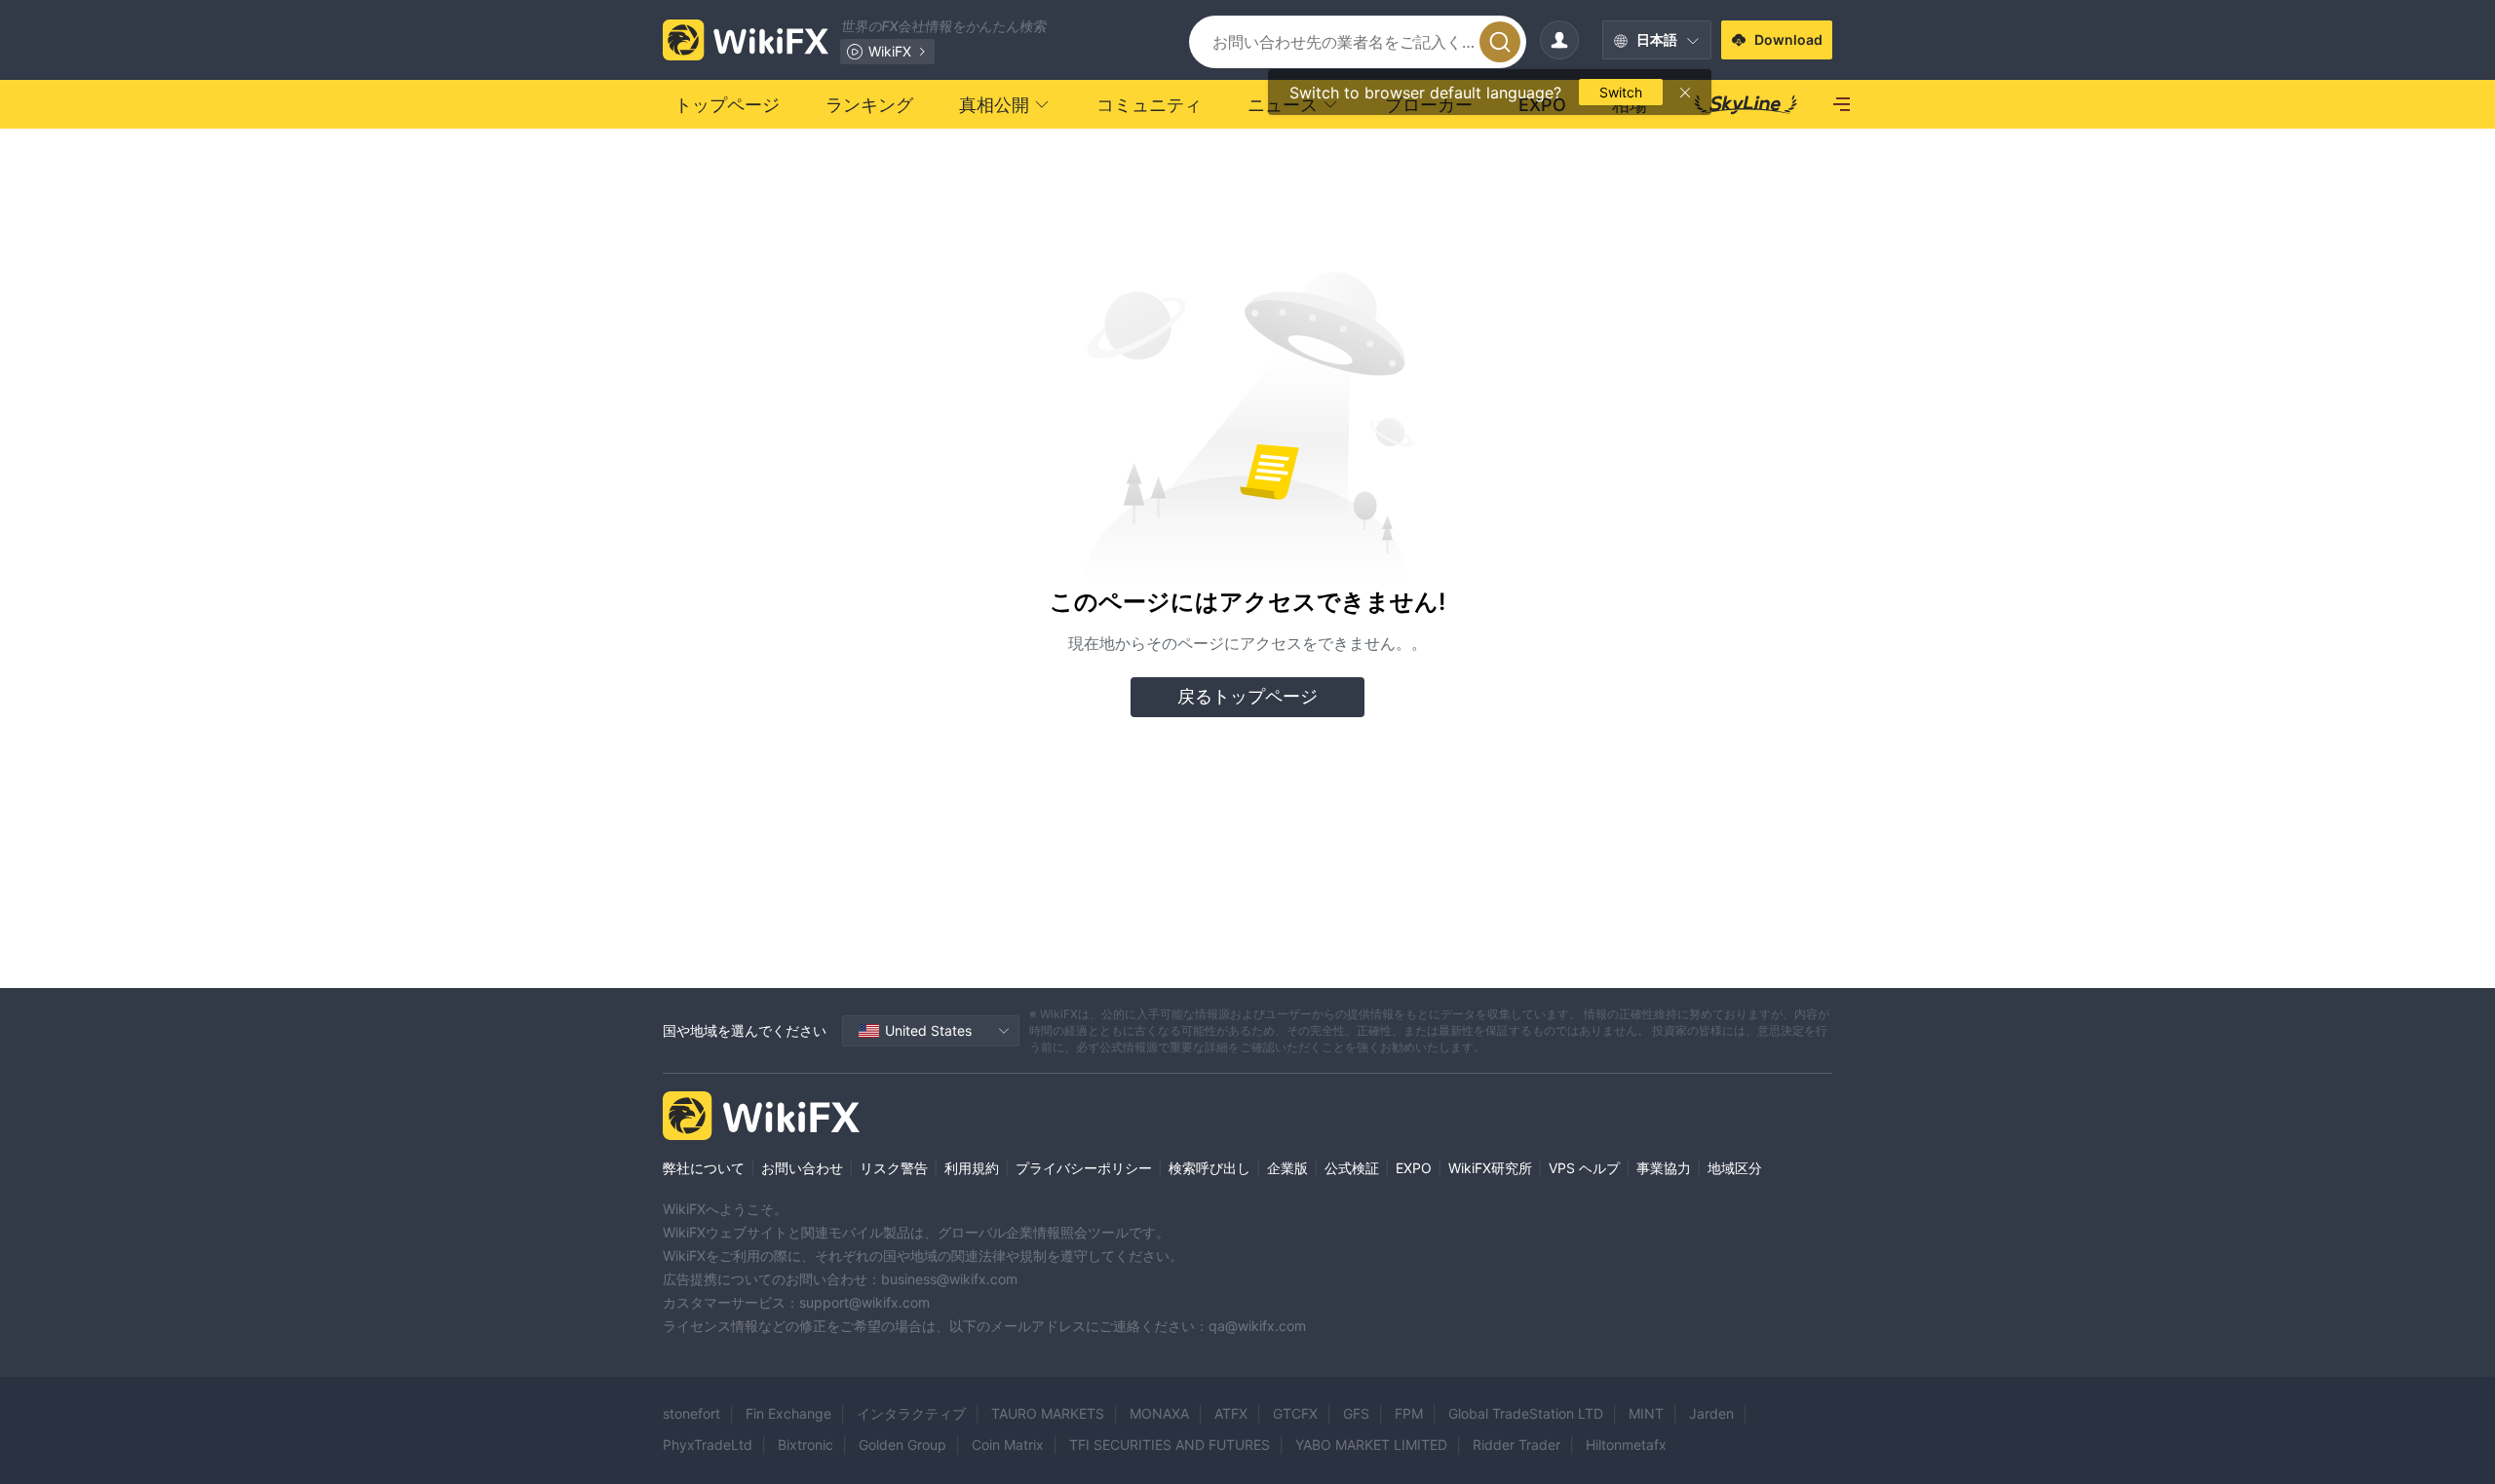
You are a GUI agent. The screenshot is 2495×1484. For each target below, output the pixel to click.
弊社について (704, 1168)
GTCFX (1295, 1413)
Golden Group (902, 1445)
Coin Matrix (1008, 1445)
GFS (1356, 1413)
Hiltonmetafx (1626, 1445)
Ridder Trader (1516, 1445)
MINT (1646, 1413)
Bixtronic (806, 1445)
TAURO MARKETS (1048, 1413)
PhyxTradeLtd (708, 1445)
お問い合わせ (802, 1168)
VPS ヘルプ (1584, 1168)
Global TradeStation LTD (1526, 1413)
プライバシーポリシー (1084, 1168)
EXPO (1414, 1168)
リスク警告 (894, 1168)
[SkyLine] (1746, 104)
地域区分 (1735, 1168)
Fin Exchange (788, 1413)
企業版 (1287, 1168)
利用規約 (972, 1168)
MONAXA (1159, 1413)
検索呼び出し (1209, 1168)
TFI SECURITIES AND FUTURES (1170, 1445)
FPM (1409, 1413)
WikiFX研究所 (1490, 1168)
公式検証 (1352, 1168)
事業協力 (1664, 1168)
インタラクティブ (911, 1413)
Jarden (1711, 1413)
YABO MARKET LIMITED (1371, 1445)
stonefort (691, 1413)
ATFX (1231, 1413)
